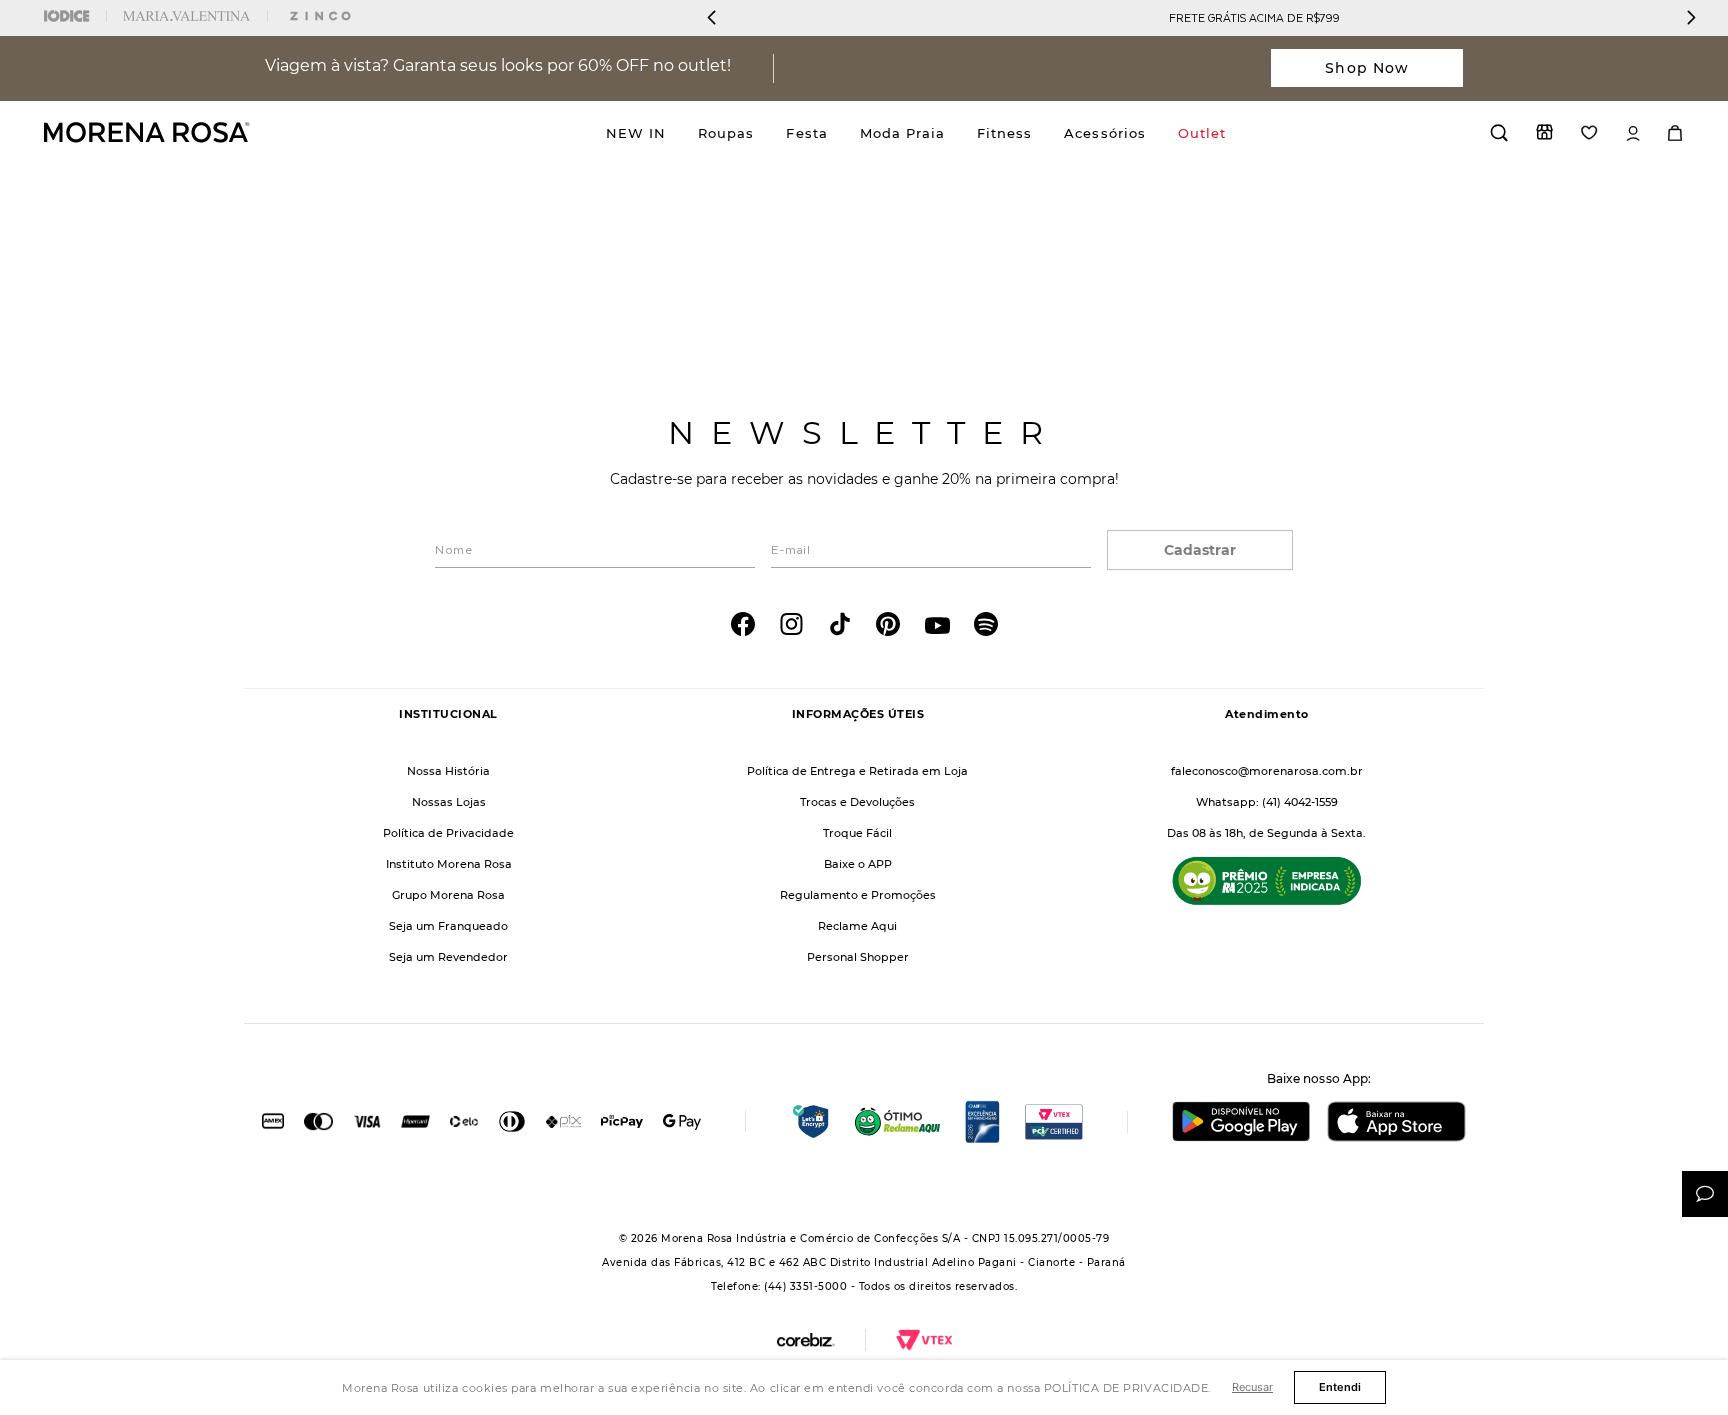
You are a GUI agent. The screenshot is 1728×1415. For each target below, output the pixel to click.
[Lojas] (1544, 132)
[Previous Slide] (712, 17)
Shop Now (1367, 68)
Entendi (1340, 1387)
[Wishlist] (1589, 132)
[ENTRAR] (1633, 133)
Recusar (1252, 1387)
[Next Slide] (1691, 17)
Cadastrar (1200, 550)
